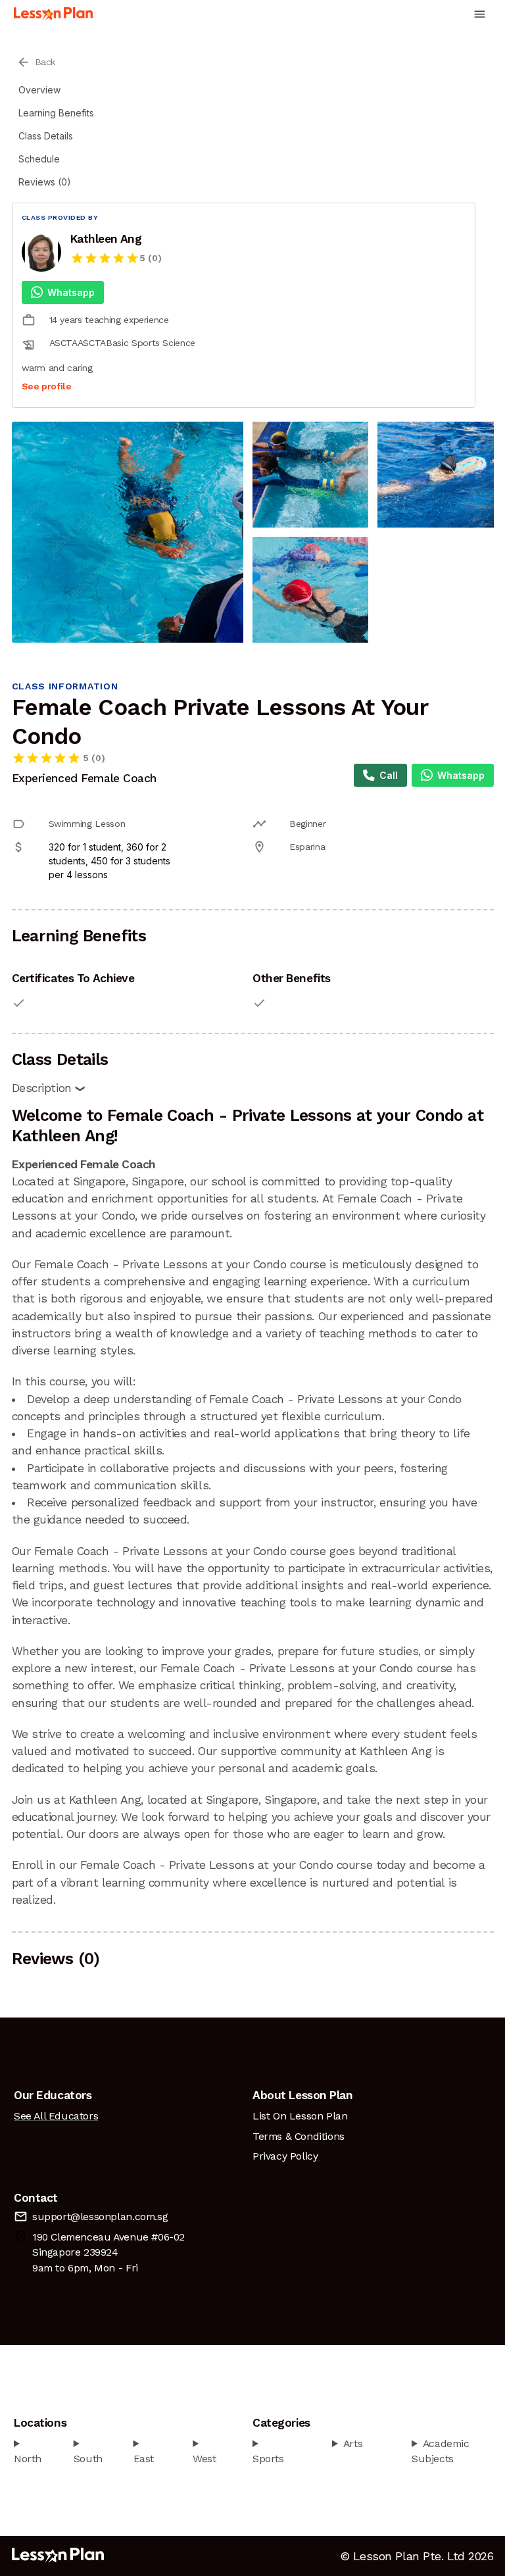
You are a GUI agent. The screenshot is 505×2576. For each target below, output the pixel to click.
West (204, 2459)
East (144, 2459)
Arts (353, 2443)
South (88, 2459)
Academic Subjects (441, 2451)
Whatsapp (71, 292)
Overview (39, 90)
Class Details (46, 136)
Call (389, 775)
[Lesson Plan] (53, 14)
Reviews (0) (45, 182)
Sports (268, 2459)
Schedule (39, 159)
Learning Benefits (56, 113)
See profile (47, 386)
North (28, 2459)
